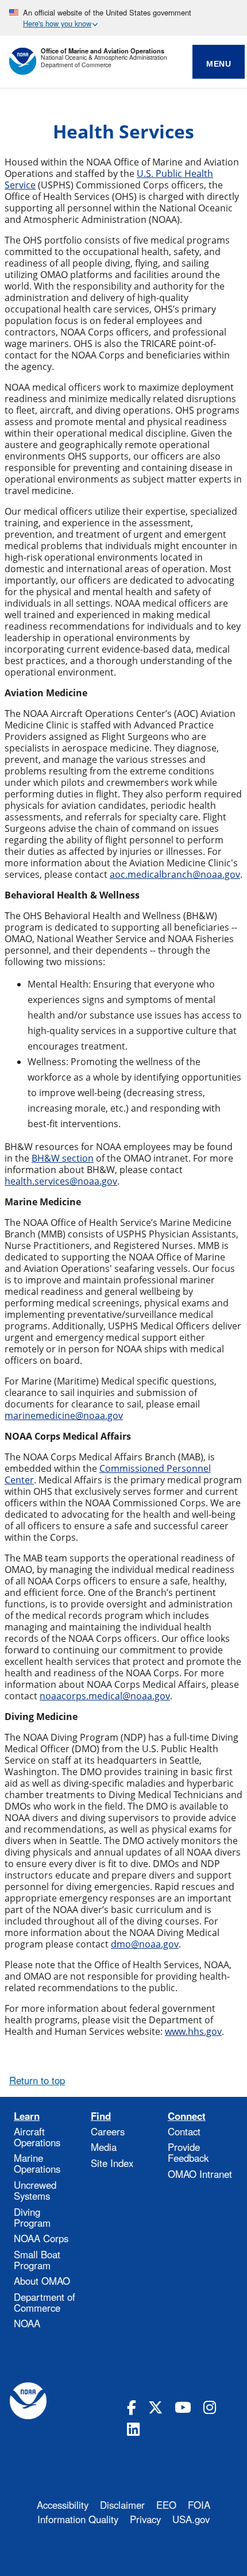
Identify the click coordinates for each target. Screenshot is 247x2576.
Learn (27, 2116)
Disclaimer (122, 2505)
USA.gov (191, 2519)
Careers (108, 2131)
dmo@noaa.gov (145, 1944)
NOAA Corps (41, 2238)
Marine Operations (37, 2163)
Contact (184, 2131)
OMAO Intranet (200, 2174)
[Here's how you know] (123, 18)
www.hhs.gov (193, 2031)
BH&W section (63, 1158)
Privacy (145, 2519)
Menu (219, 64)
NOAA (27, 2323)
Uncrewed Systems (35, 2190)
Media (104, 2147)
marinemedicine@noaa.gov (64, 1416)
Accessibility (63, 2505)
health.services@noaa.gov (61, 1181)
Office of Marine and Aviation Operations (103, 51)
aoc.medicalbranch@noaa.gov (175, 874)
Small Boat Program (37, 2260)
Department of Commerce (76, 65)
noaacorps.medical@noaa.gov (105, 1696)
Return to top (37, 2080)
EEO (166, 2505)
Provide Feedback (188, 2152)
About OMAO (42, 2281)
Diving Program (32, 2217)
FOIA (199, 2505)
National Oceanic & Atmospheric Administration (104, 58)
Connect (187, 2116)
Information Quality (78, 2519)
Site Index (112, 2163)
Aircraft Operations (37, 2137)
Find (101, 2116)
